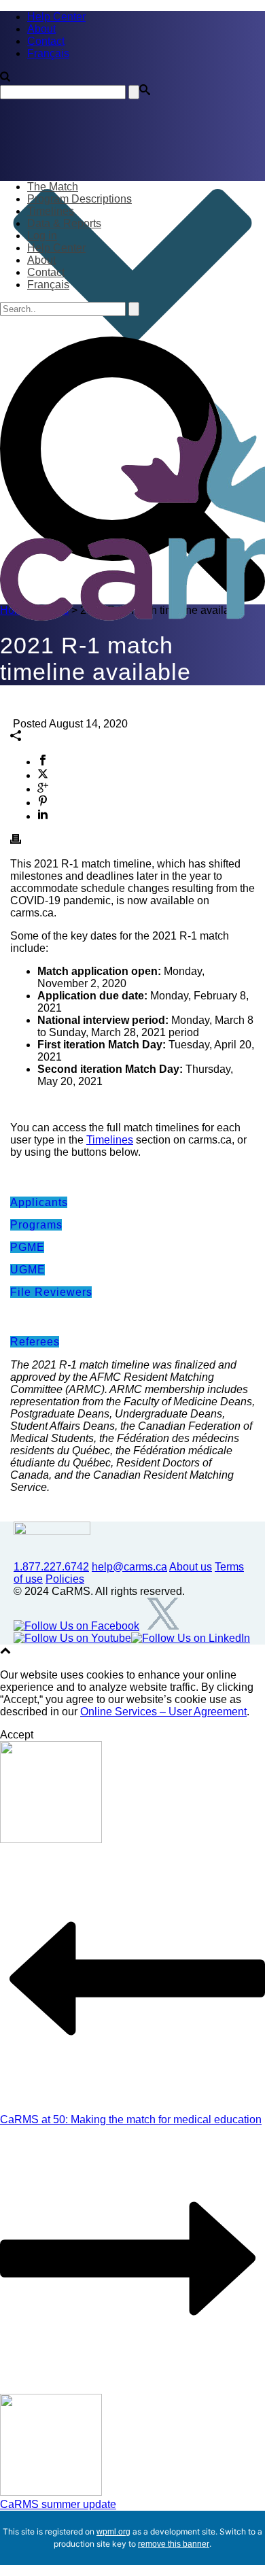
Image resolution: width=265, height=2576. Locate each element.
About (41, 260)
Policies (65, 1579)
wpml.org (113, 2532)
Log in (42, 236)
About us (191, 1567)
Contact (46, 272)
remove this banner (174, 2544)
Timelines (51, 211)
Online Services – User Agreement (163, 1712)
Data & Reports (64, 223)
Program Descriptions (79, 199)
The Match (53, 187)
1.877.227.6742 (51, 1567)
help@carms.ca (129, 1567)
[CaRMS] (132, 511)
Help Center (56, 248)
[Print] (16, 841)
